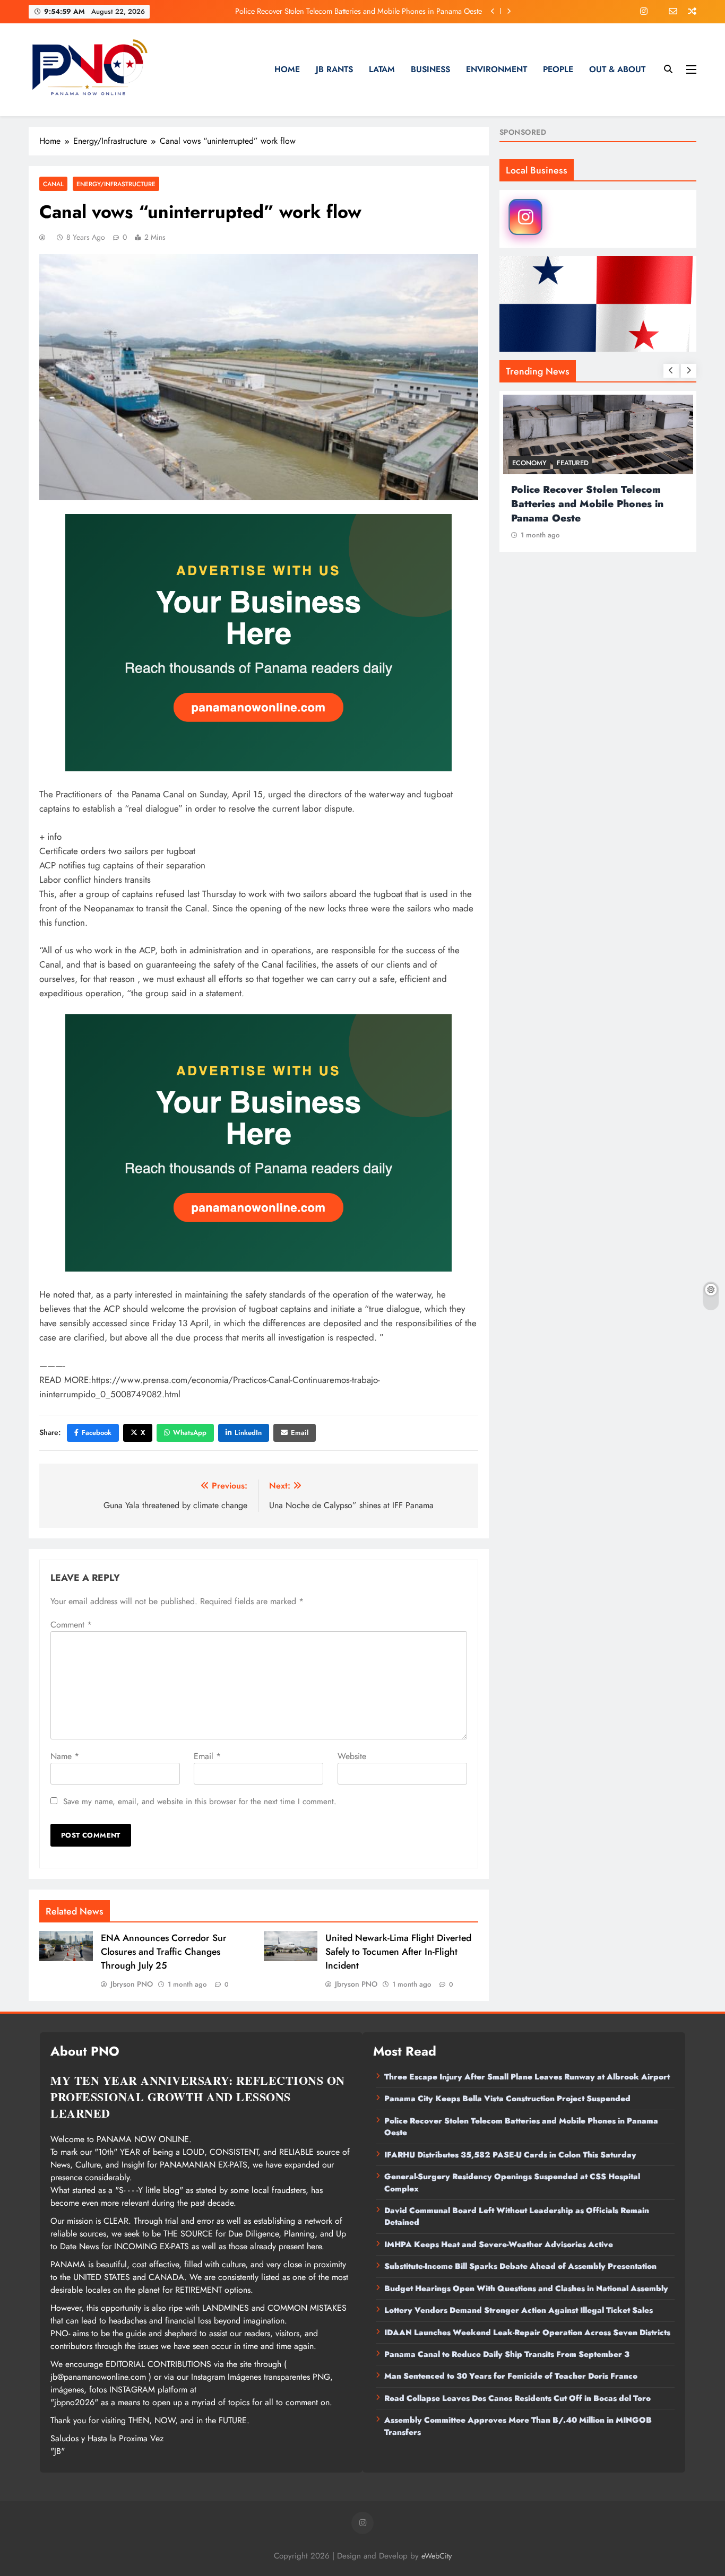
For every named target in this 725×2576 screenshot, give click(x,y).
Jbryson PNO (132, 1984)
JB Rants (334, 69)
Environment (497, 69)
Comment (71, 1625)
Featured (574, 463)
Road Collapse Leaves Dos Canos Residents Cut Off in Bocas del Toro (517, 2398)
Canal (53, 184)
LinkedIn (248, 1433)
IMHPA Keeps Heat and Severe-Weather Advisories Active (499, 2244)
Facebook (97, 1433)
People (558, 69)
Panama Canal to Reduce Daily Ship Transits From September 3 (507, 2354)
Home (287, 69)
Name (65, 1756)
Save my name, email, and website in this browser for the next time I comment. (200, 1802)
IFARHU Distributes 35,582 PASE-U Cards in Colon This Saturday (377, 11)
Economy (531, 463)
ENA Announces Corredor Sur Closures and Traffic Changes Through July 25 (164, 1952)
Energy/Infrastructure (116, 184)
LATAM (382, 69)
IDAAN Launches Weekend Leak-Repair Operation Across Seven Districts (527, 2333)
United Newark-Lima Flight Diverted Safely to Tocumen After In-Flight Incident (398, 1952)
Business (430, 69)
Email (300, 1433)
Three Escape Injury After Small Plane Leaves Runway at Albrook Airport (527, 2077)
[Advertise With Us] (258, 643)
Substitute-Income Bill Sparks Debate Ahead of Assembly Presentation (520, 2266)
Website (352, 1756)
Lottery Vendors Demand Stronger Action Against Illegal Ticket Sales (519, 2310)
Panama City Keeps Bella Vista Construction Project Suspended (507, 2099)
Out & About (617, 69)
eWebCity (437, 2556)
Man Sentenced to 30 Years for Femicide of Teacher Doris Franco (511, 2376)
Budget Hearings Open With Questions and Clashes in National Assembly (526, 2288)
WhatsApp (190, 1433)
